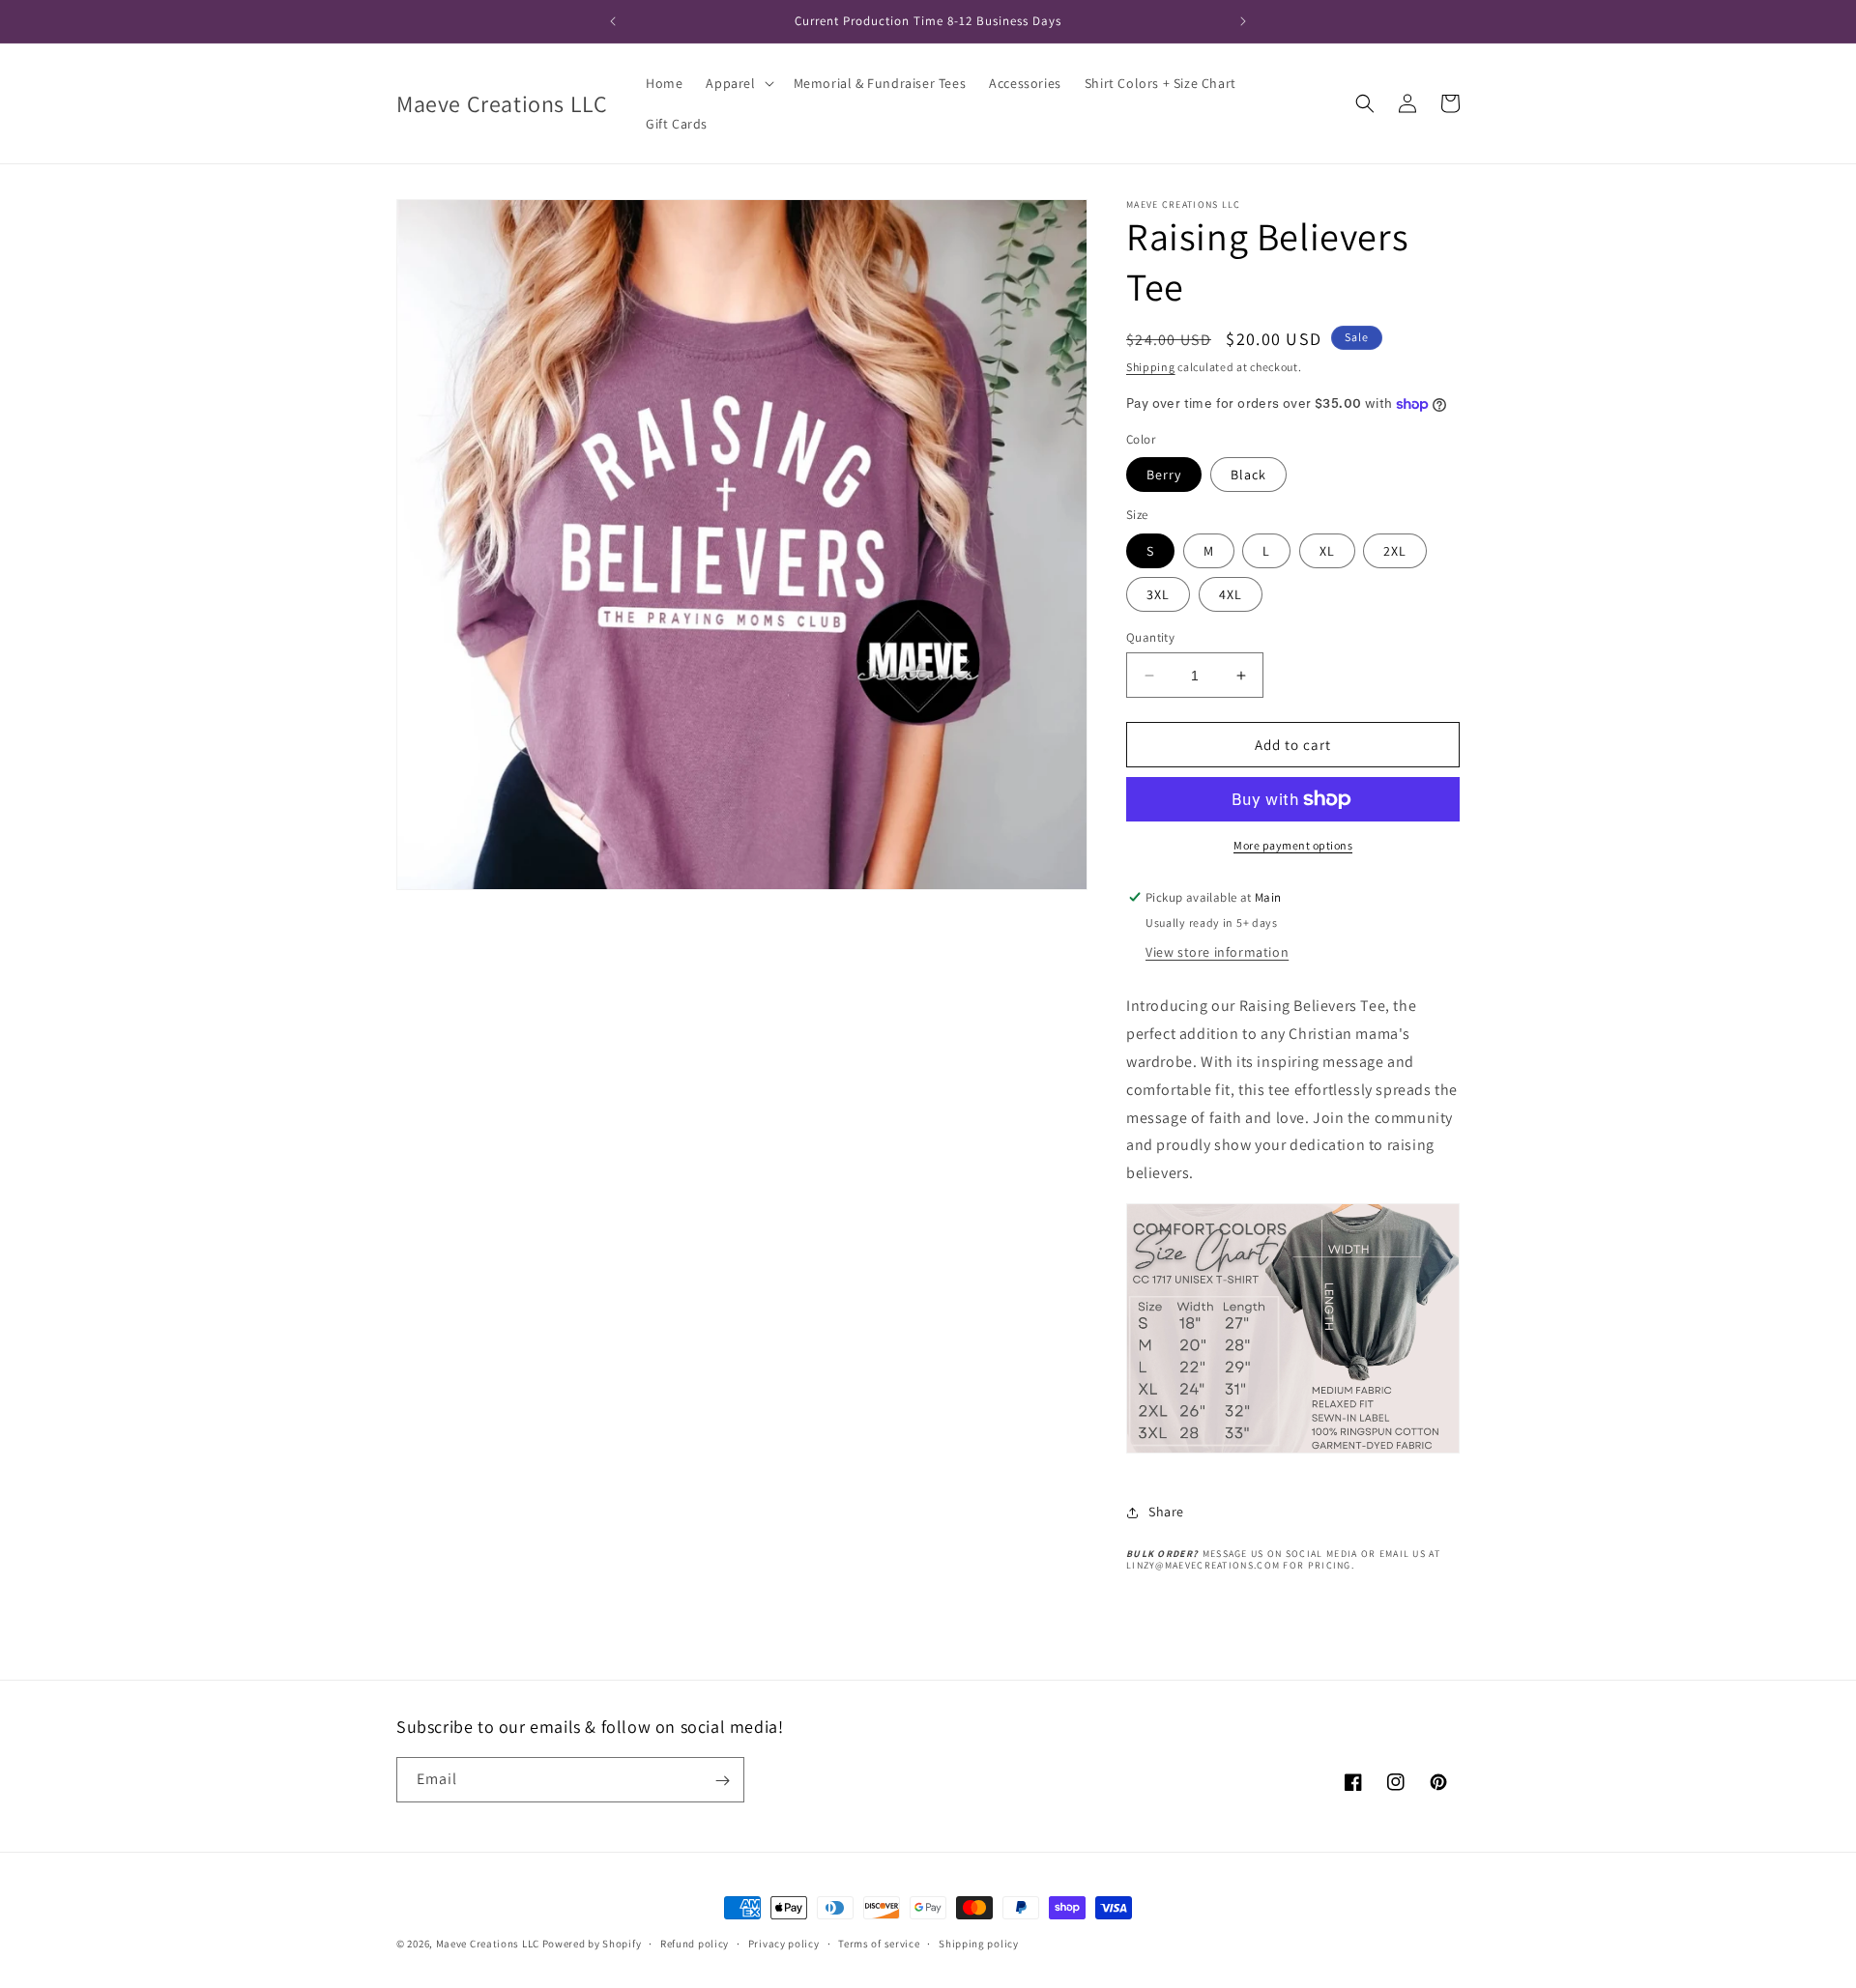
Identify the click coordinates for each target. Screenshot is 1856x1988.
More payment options (1293, 845)
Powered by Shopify (592, 1944)
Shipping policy (979, 1943)
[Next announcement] (1243, 21)
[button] (738, 83)
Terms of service (879, 1943)
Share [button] (1166, 1512)
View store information (1217, 952)
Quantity (1150, 637)
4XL (1231, 594)
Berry (1164, 475)
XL (1327, 551)
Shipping (1151, 367)
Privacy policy (784, 1943)
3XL (1158, 594)
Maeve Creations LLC (488, 1944)
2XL (1395, 551)
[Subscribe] (722, 1781)
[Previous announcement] (613, 21)
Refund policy (695, 1943)
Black (1248, 475)
